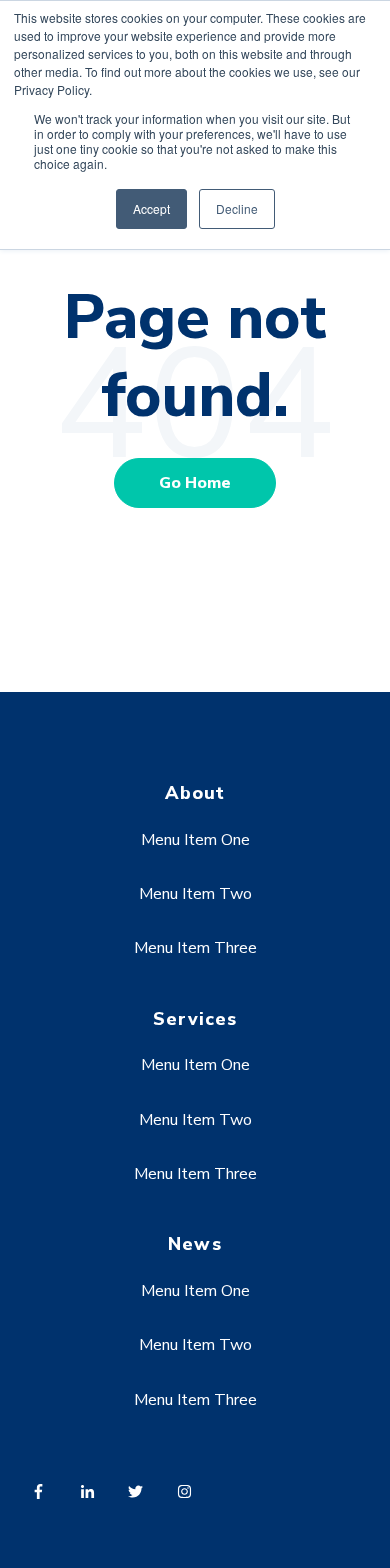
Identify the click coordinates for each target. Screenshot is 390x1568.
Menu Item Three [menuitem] (195, 948)
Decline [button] (237, 208)
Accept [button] (151, 208)
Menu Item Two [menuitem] (195, 894)
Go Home (195, 483)
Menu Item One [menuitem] (195, 840)
